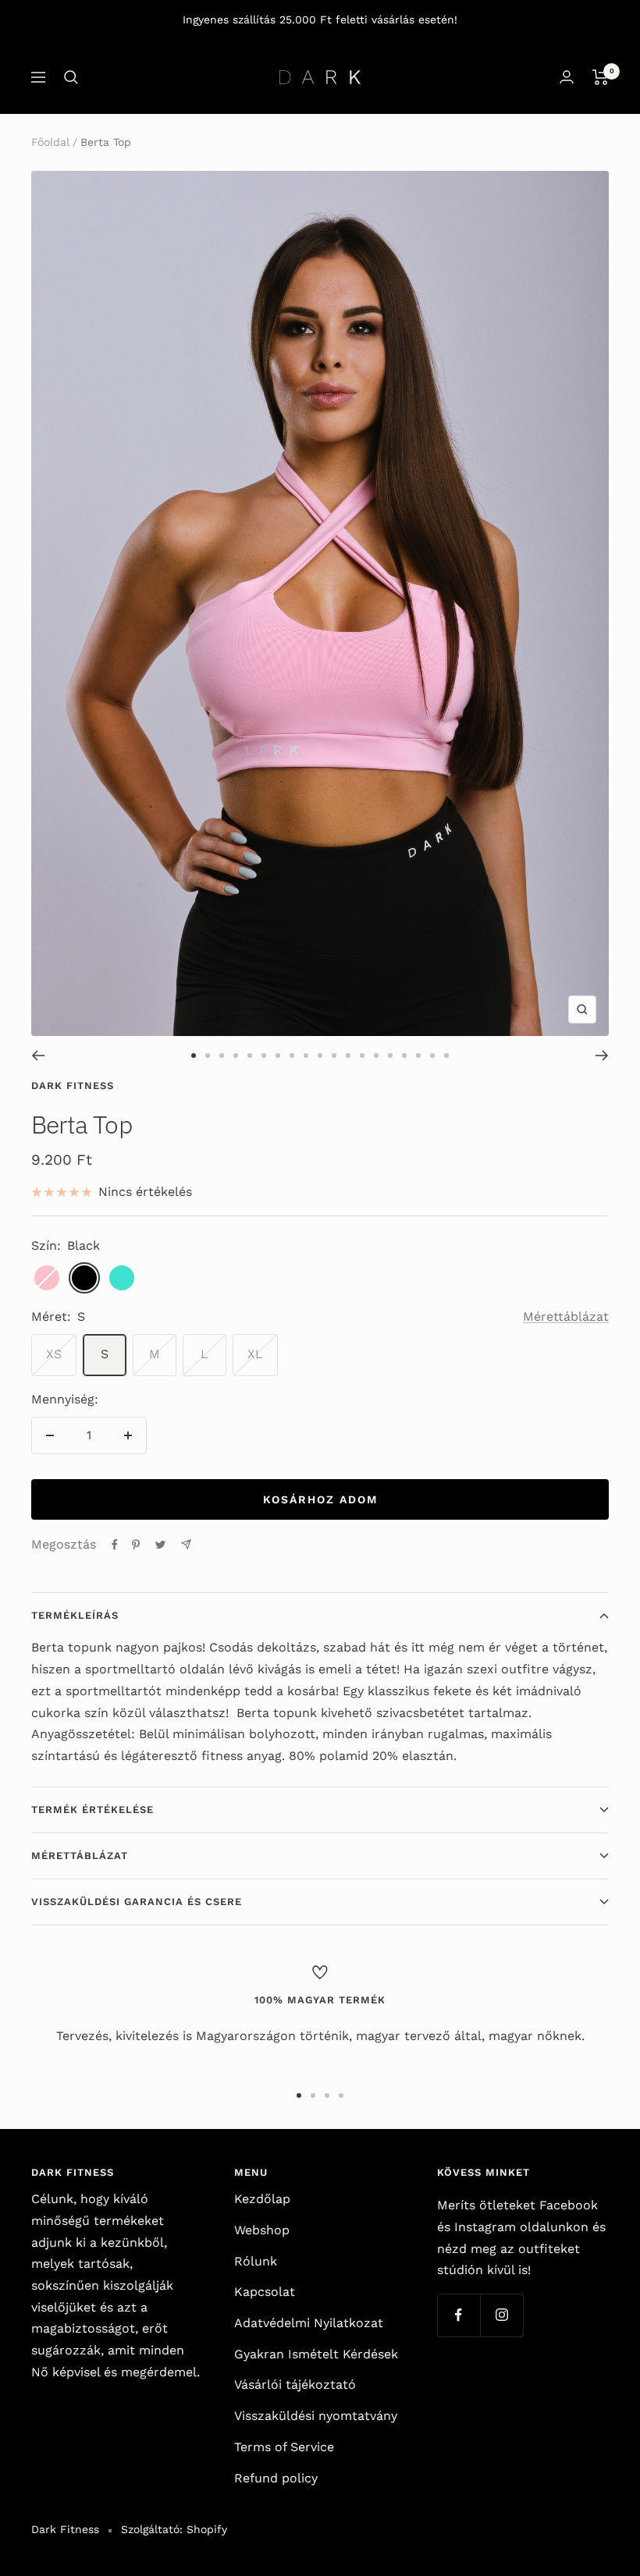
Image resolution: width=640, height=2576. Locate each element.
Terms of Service (284, 2447)
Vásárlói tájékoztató (295, 2384)
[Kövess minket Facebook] (459, 2315)
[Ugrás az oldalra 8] (292, 1056)
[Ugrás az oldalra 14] (376, 1056)
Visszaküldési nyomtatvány (316, 2416)
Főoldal (50, 142)
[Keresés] (71, 77)
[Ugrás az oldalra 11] (334, 1056)
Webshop (262, 2230)
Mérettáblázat (566, 1316)
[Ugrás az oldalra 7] (278, 1056)
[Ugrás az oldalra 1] (194, 1056)
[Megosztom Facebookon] (115, 1545)
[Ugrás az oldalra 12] (348, 1056)
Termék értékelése (92, 1810)
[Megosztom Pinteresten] (136, 1545)
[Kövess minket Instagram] (501, 2315)
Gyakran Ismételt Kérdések (316, 2354)
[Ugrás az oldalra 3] (222, 1056)
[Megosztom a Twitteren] (160, 1545)
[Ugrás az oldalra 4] (236, 1056)
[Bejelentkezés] (567, 77)
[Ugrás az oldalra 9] (306, 1056)
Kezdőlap (262, 2199)
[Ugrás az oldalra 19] (446, 1056)
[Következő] (602, 1056)
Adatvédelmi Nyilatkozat (309, 2323)
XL (255, 1354)
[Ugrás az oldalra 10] (320, 1056)
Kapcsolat (265, 2292)
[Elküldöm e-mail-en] (186, 1544)
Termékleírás (75, 1615)
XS (54, 1354)
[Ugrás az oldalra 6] (264, 1056)
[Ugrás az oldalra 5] (250, 1056)
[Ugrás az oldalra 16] (404, 1056)
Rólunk (256, 2261)
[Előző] (38, 1056)
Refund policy (276, 2478)
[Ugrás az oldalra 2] (208, 1056)
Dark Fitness (73, 1086)
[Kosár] (601, 77)
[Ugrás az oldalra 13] (362, 1056)
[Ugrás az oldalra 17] (418, 1056)
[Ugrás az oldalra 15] (390, 1056)
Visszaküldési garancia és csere (137, 1902)
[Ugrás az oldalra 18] (432, 1056)
